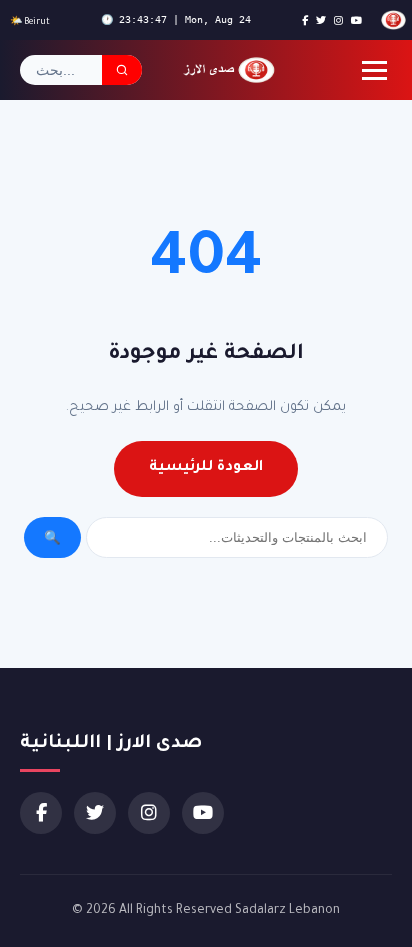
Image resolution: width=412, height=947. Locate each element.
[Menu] (374, 70)
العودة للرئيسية (206, 468)
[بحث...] (122, 70)
